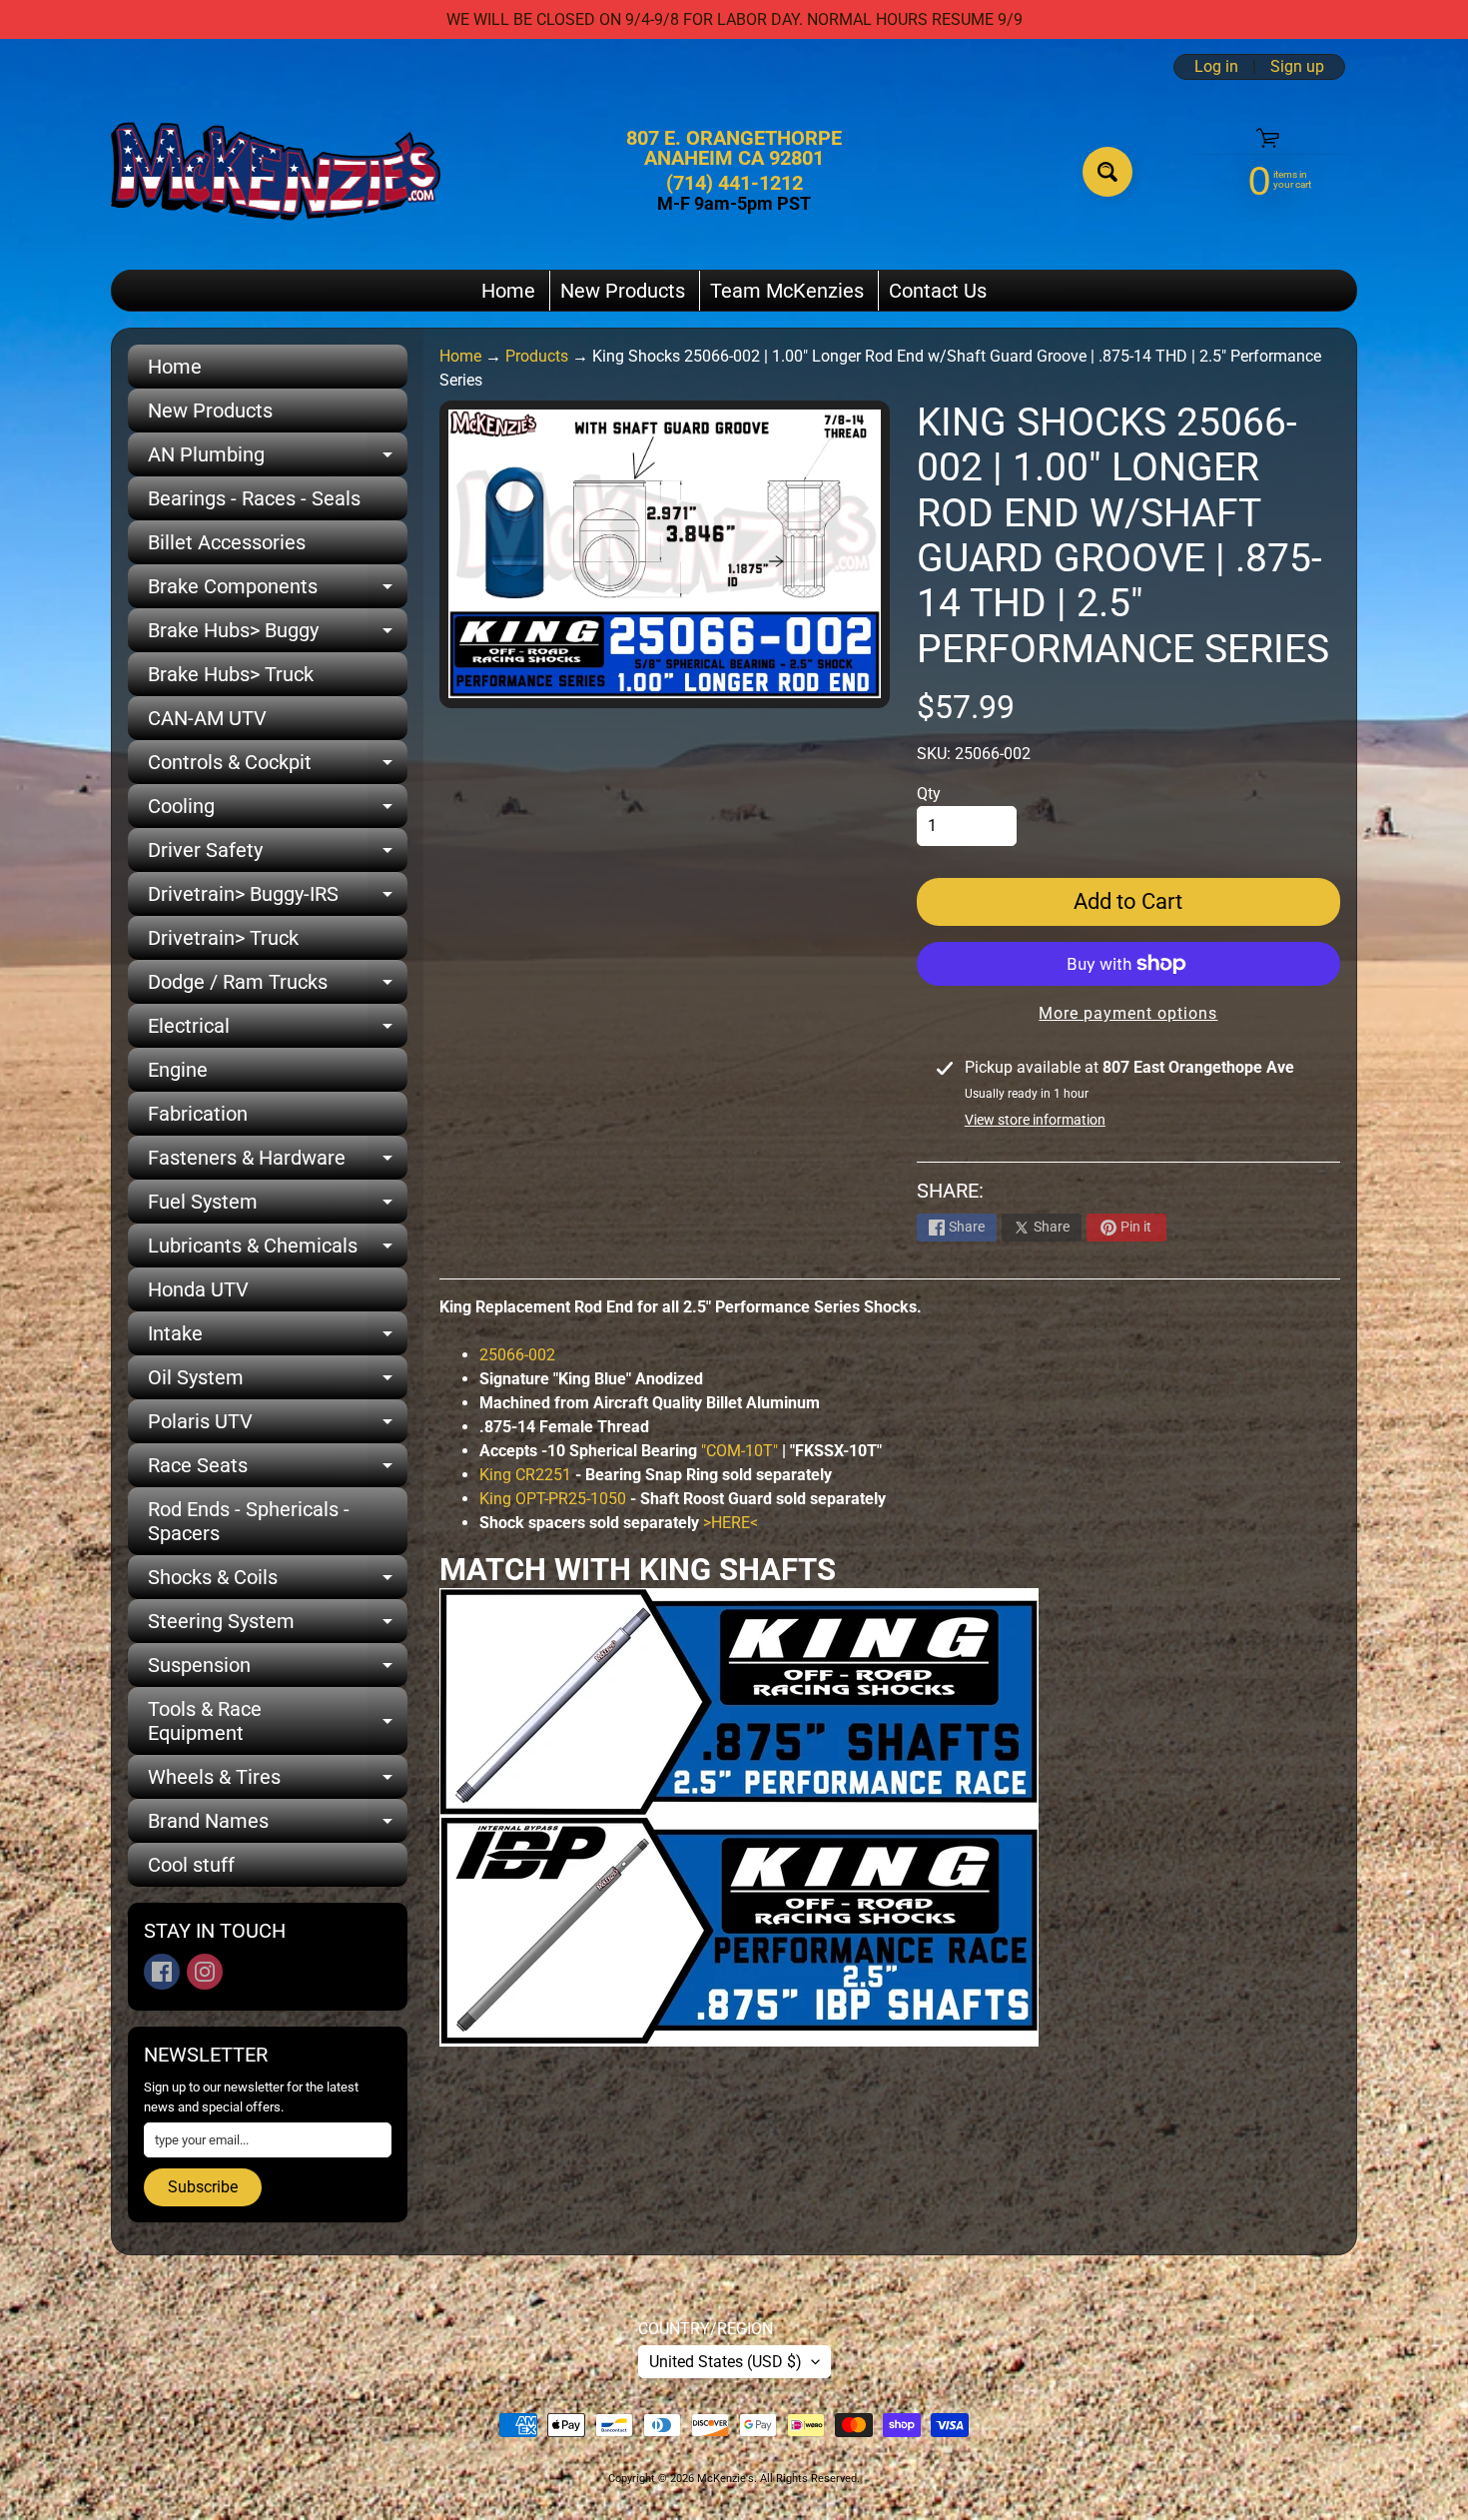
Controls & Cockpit (278, 767)
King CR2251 (525, 1475)
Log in (1216, 67)
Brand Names (278, 1826)
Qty (929, 794)
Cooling (278, 811)
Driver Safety (278, 855)
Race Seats (278, 1470)
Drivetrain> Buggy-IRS (278, 899)
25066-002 (517, 1355)
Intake (278, 1338)
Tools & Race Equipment (278, 1722)
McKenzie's (726, 2479)
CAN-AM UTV (207, 718)
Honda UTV (198, 1289)
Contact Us (938, 291)
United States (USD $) (726, 2362)
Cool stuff (191, 1865)
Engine (178, 1070)
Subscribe (203, 2187)
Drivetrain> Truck (223, 938)
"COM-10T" (739, 1451)
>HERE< (731, 1523)
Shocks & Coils (278, 1582)
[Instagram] (205, 1972)
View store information (1035, 1120)
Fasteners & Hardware (278, 1163)
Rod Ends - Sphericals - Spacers (249, 1521)
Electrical (278, 1031)
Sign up (1297, 67)
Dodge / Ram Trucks (278, 987)
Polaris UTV (278, 1426)
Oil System (278, 1382)
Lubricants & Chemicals (278, 1251)
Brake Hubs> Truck (231, 674)
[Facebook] (162, 1972)
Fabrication (198, 1114)
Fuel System (278, 1207)
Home (508, 291)
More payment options (1128, 1013)
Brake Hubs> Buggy (278, 635)
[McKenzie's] (276, 171)
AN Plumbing (278, 459)
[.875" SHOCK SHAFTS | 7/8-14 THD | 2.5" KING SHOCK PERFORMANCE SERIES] (739, 1803)
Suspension (278, 1670)
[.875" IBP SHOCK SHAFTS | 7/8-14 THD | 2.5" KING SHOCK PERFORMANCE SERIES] (739, 2034)
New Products (623, 291)
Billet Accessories (227, 542)
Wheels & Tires (278, 1782)
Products (537, 356)
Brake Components (278, 591)
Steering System (278, 1626)
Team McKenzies (787, 291)
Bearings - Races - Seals (254, 498)
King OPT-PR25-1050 (553, 1499)
